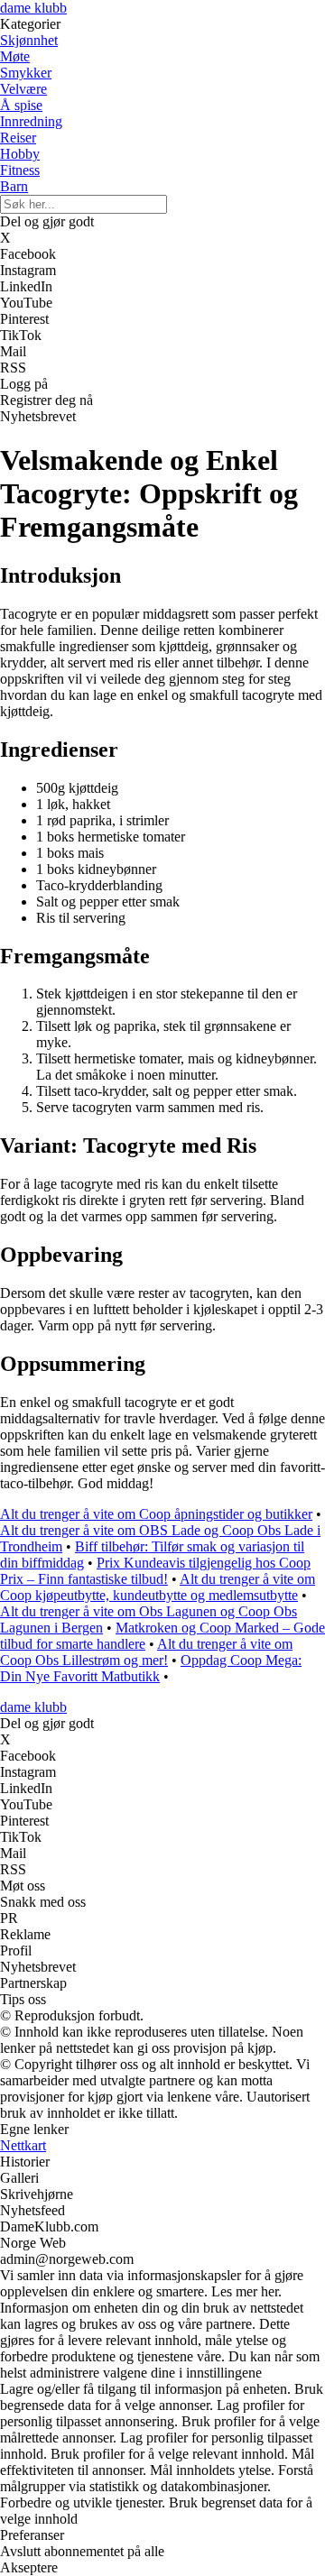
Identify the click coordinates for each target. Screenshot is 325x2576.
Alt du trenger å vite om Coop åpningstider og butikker (156, 1514)
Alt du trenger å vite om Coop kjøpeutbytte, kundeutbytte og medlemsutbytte (158, 1587)
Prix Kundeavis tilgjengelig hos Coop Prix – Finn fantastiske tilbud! (155, 1571)
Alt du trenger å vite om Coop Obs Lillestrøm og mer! (146, 1652)
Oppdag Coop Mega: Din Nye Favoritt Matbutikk (151, 1668)
